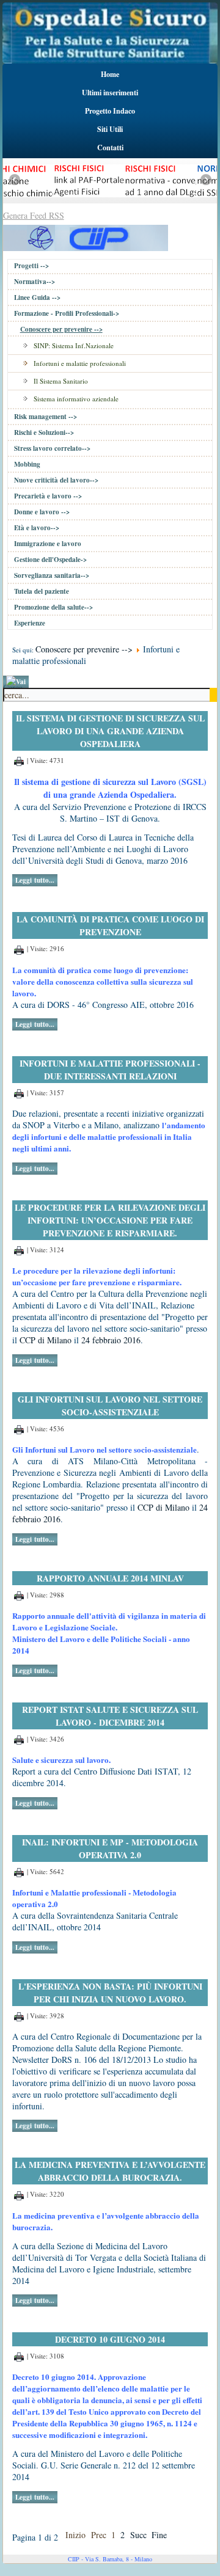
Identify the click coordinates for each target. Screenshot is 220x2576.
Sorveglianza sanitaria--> (52, 575)
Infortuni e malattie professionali (80, 363)
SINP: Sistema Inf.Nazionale (74, 345)
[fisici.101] (152, 200)
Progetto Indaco (110, 111)
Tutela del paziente (42, 591)
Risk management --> (46, 417)
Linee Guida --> (37, 297)
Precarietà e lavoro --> (48, 496)
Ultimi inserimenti (110, 93)
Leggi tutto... (35, 880)
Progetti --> (31, 266)
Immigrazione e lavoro (48, 544)
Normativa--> (35, 282)
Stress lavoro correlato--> (52, 448)
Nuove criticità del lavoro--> (56, 480)
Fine (159, 2535)
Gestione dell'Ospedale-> (50, 560)
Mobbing (27, 464)
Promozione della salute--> (53, 607)
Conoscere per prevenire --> (61, 329)
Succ (138, 2535)
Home (110, 74)
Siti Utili (110, 129)
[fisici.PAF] (61, 200)
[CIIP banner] (86, 236)
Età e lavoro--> (37, 528)
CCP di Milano (44, 1340)
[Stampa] (19, 760)
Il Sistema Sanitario (61, 381)
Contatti (110, 148)
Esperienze (30, 623)
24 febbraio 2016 (111, 1340)
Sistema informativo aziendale (76, 399)
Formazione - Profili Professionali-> (67, 313)
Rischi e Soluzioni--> (44, 432)
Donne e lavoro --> (42, 512)
